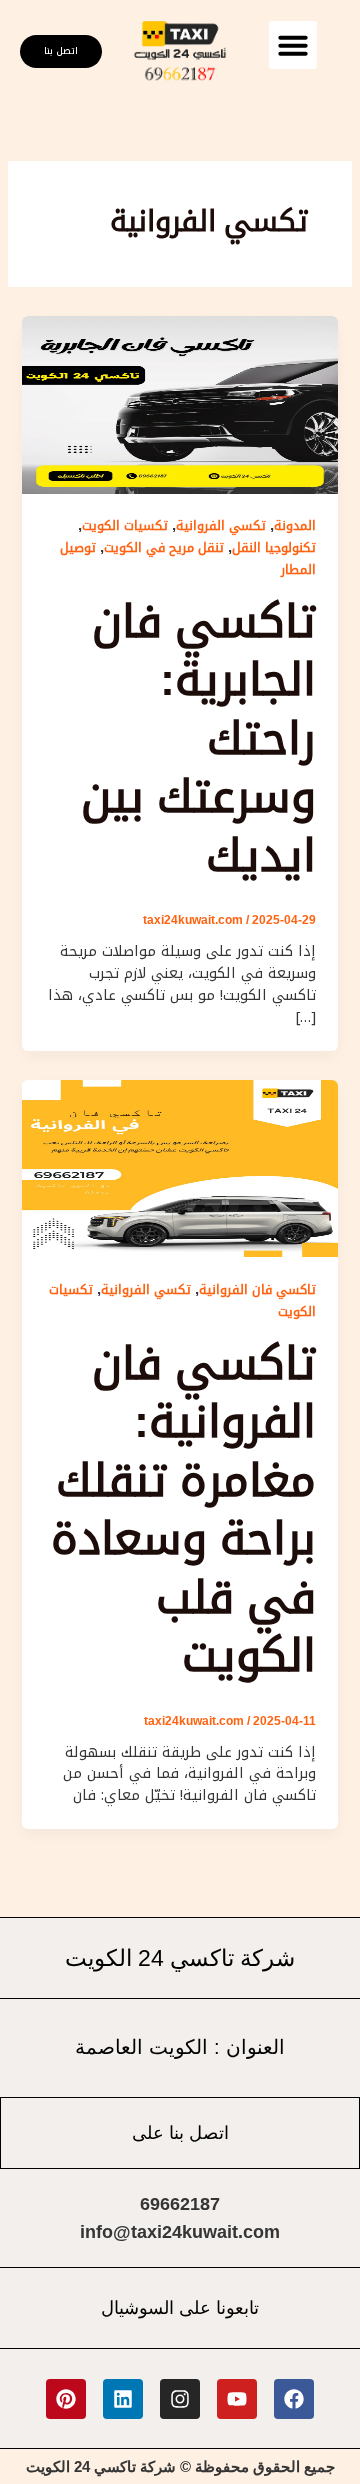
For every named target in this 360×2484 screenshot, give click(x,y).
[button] (293, 45)
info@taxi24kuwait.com (180, 2232)
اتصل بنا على (180, 2133)
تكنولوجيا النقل (274, 547)
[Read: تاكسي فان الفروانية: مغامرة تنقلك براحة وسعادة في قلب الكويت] (179, 1167)
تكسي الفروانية (221, 525)
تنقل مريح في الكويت (164, 547)
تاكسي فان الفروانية (257, 1289)
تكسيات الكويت (125, 525)
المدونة (295, 525)
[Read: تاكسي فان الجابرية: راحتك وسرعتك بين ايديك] (179, 404)
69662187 (180, 2204)
